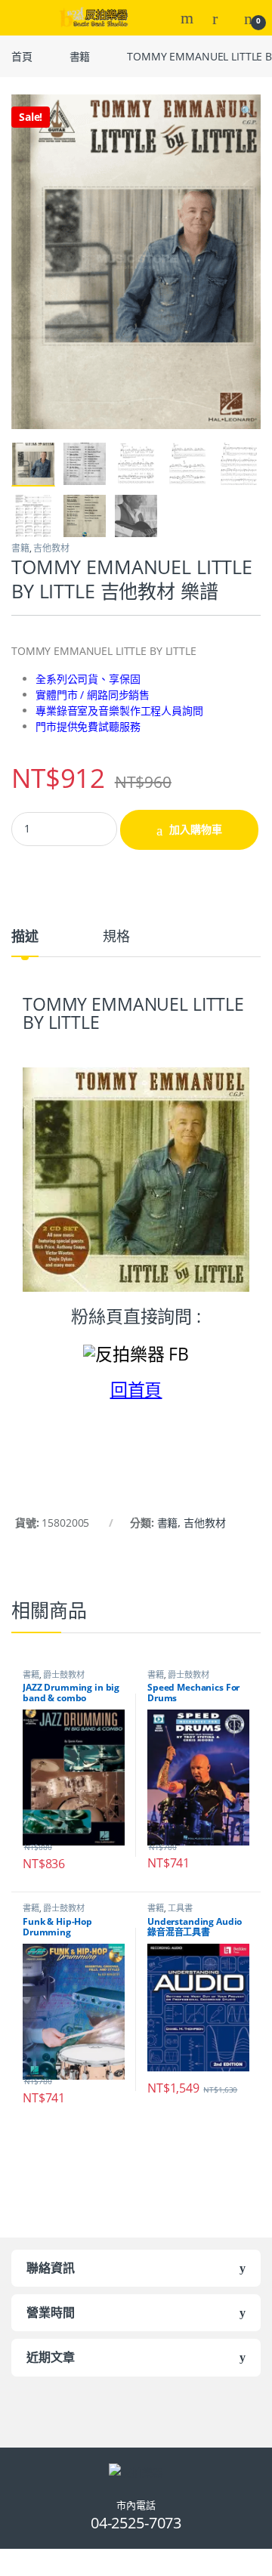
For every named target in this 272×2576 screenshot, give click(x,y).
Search (189, 18)
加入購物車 (196, 829)
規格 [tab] (116, 937)
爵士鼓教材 (63, 1674)
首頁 (22, 56)
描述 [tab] (25, 937)
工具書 (180, 1908)
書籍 (80, 56)
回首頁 (136, 1389)
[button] (247, 111)
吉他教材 (51, 548)
